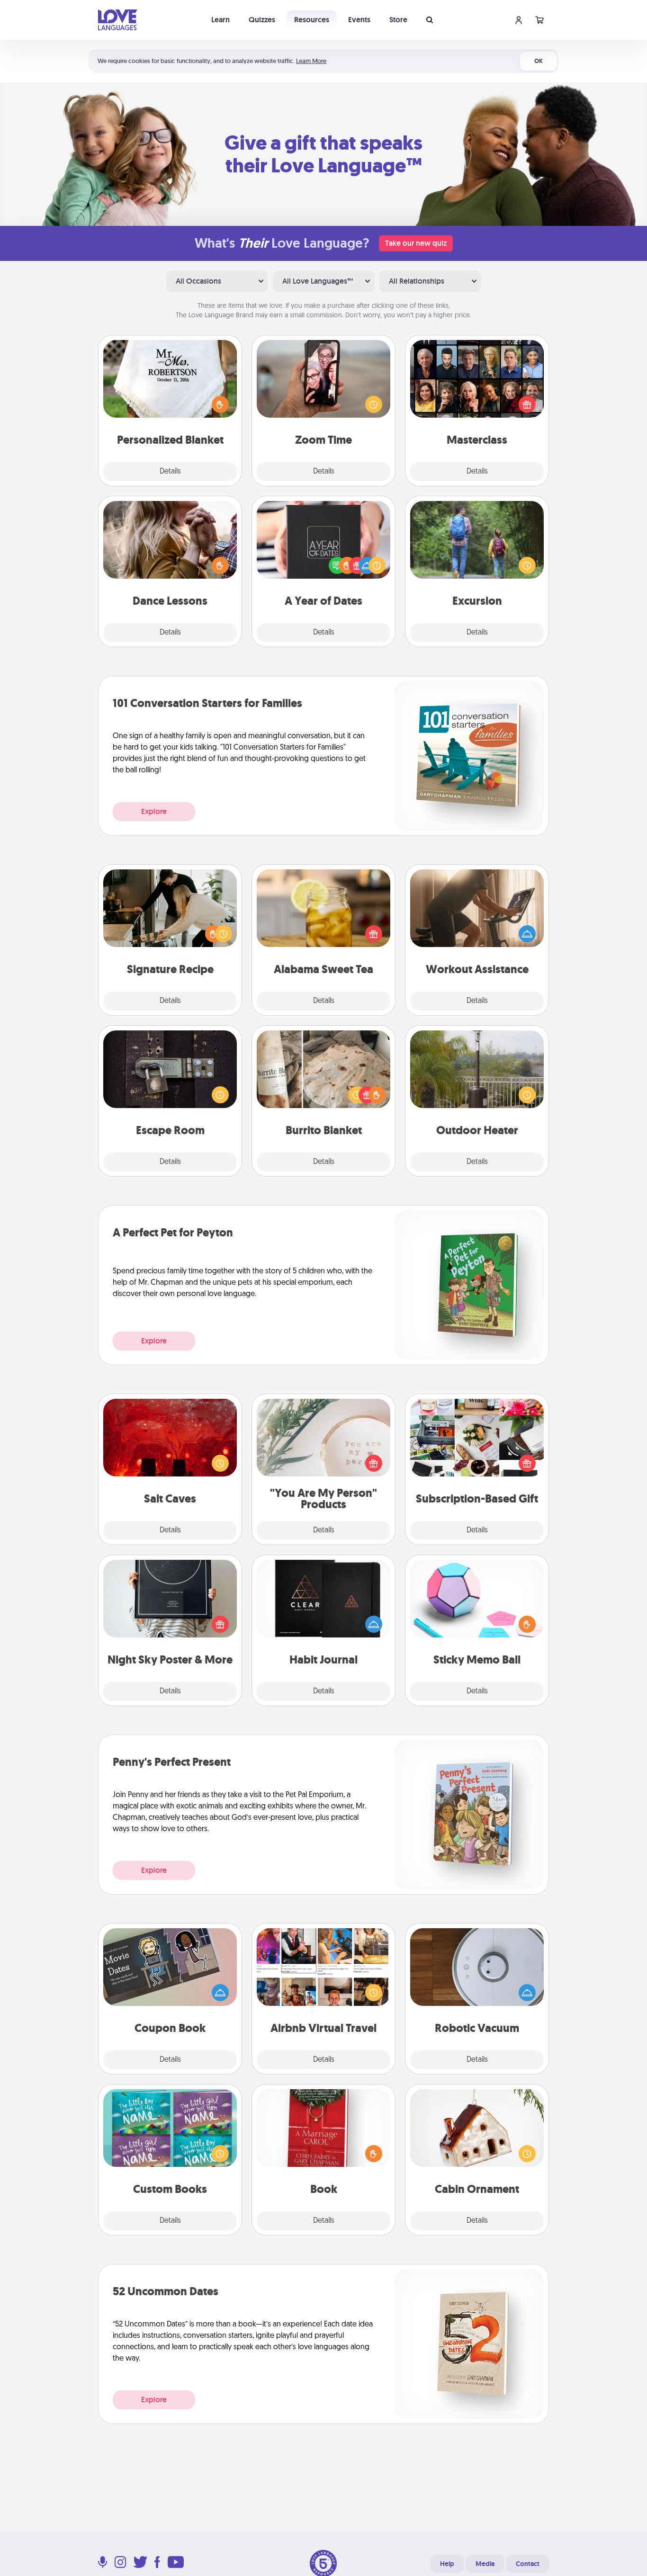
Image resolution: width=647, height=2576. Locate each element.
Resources (312, 20)
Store (398, 20)
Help (447, 2564)
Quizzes (262, 20)
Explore (154, 811)
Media (485, 2564)
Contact (528, 2564)
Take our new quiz (416, 243)
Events (359, 20)
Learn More (311, 61)
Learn (220, 20)
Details (170, 472)
